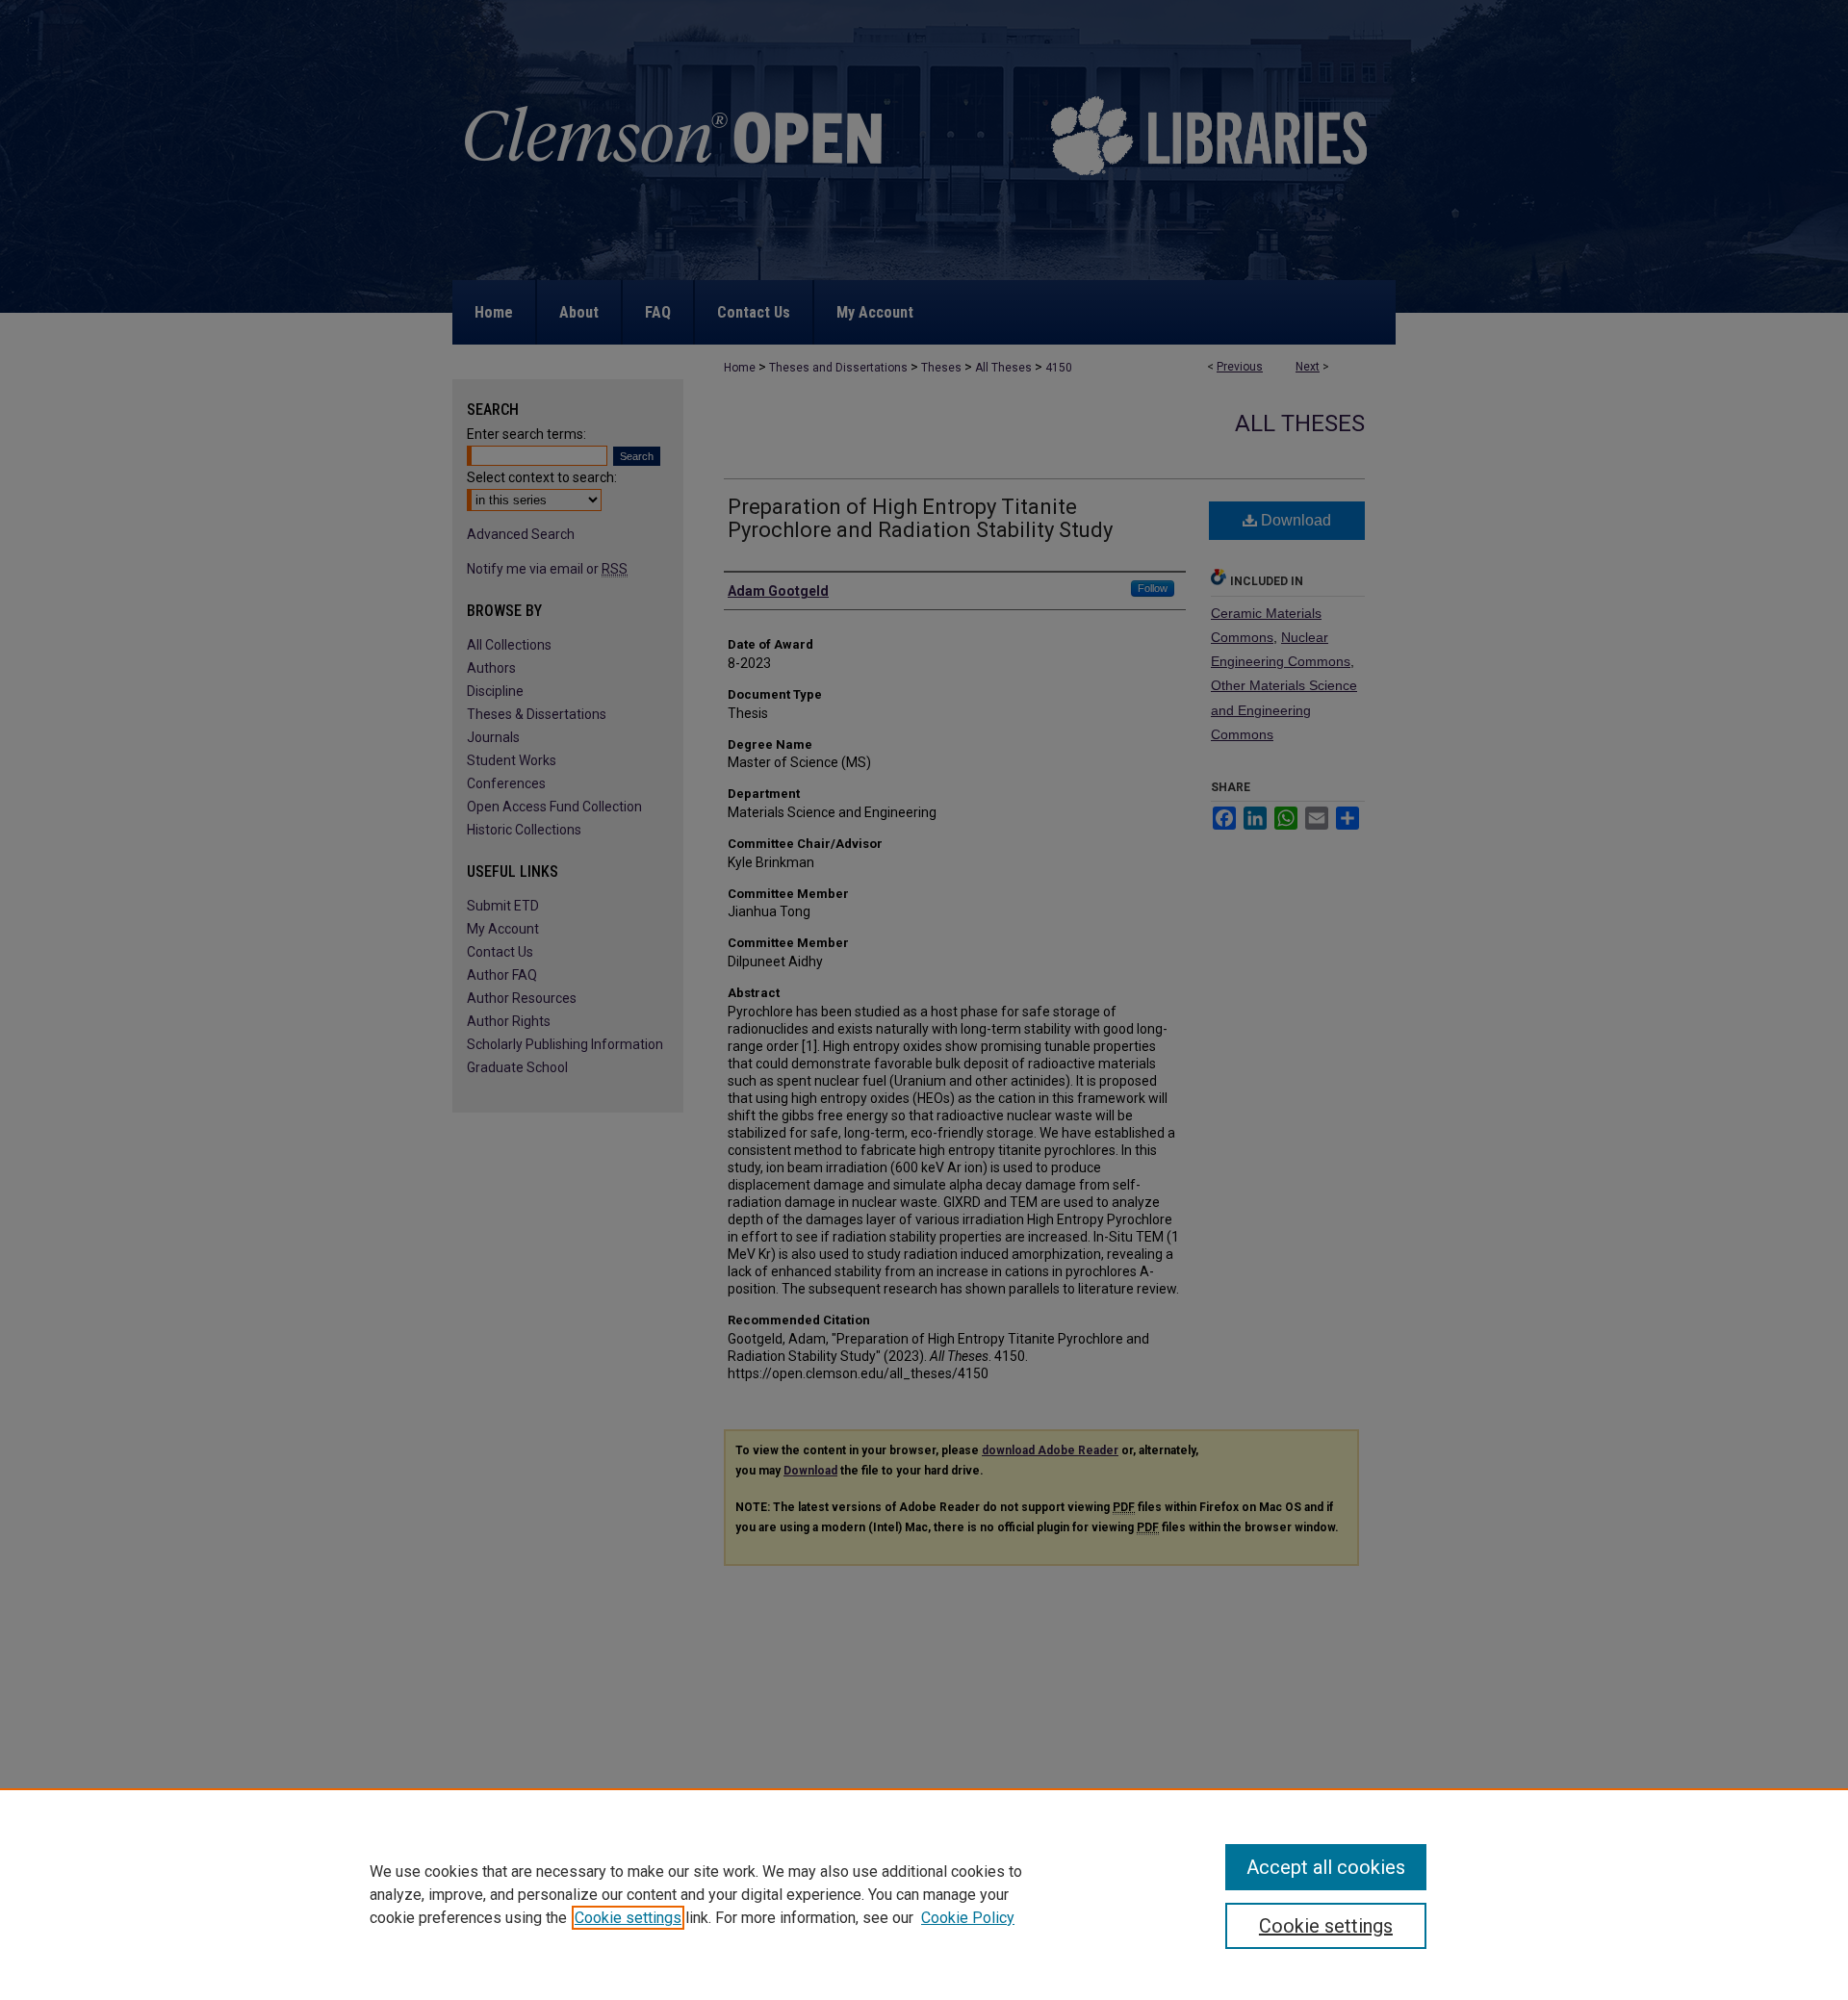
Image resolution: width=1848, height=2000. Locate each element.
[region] (924, 1894)
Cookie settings (628, 1918)
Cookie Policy (968, 1918)
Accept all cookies (1326, 1867)
